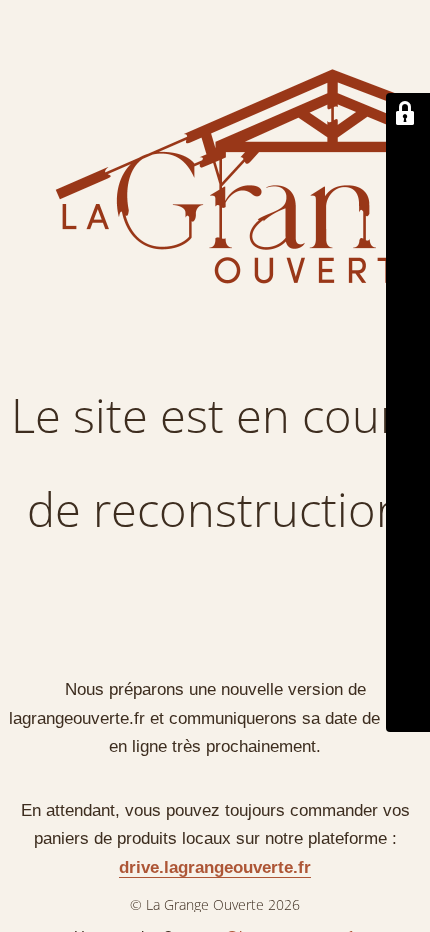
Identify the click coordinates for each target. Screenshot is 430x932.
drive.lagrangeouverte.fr (215, 867)
